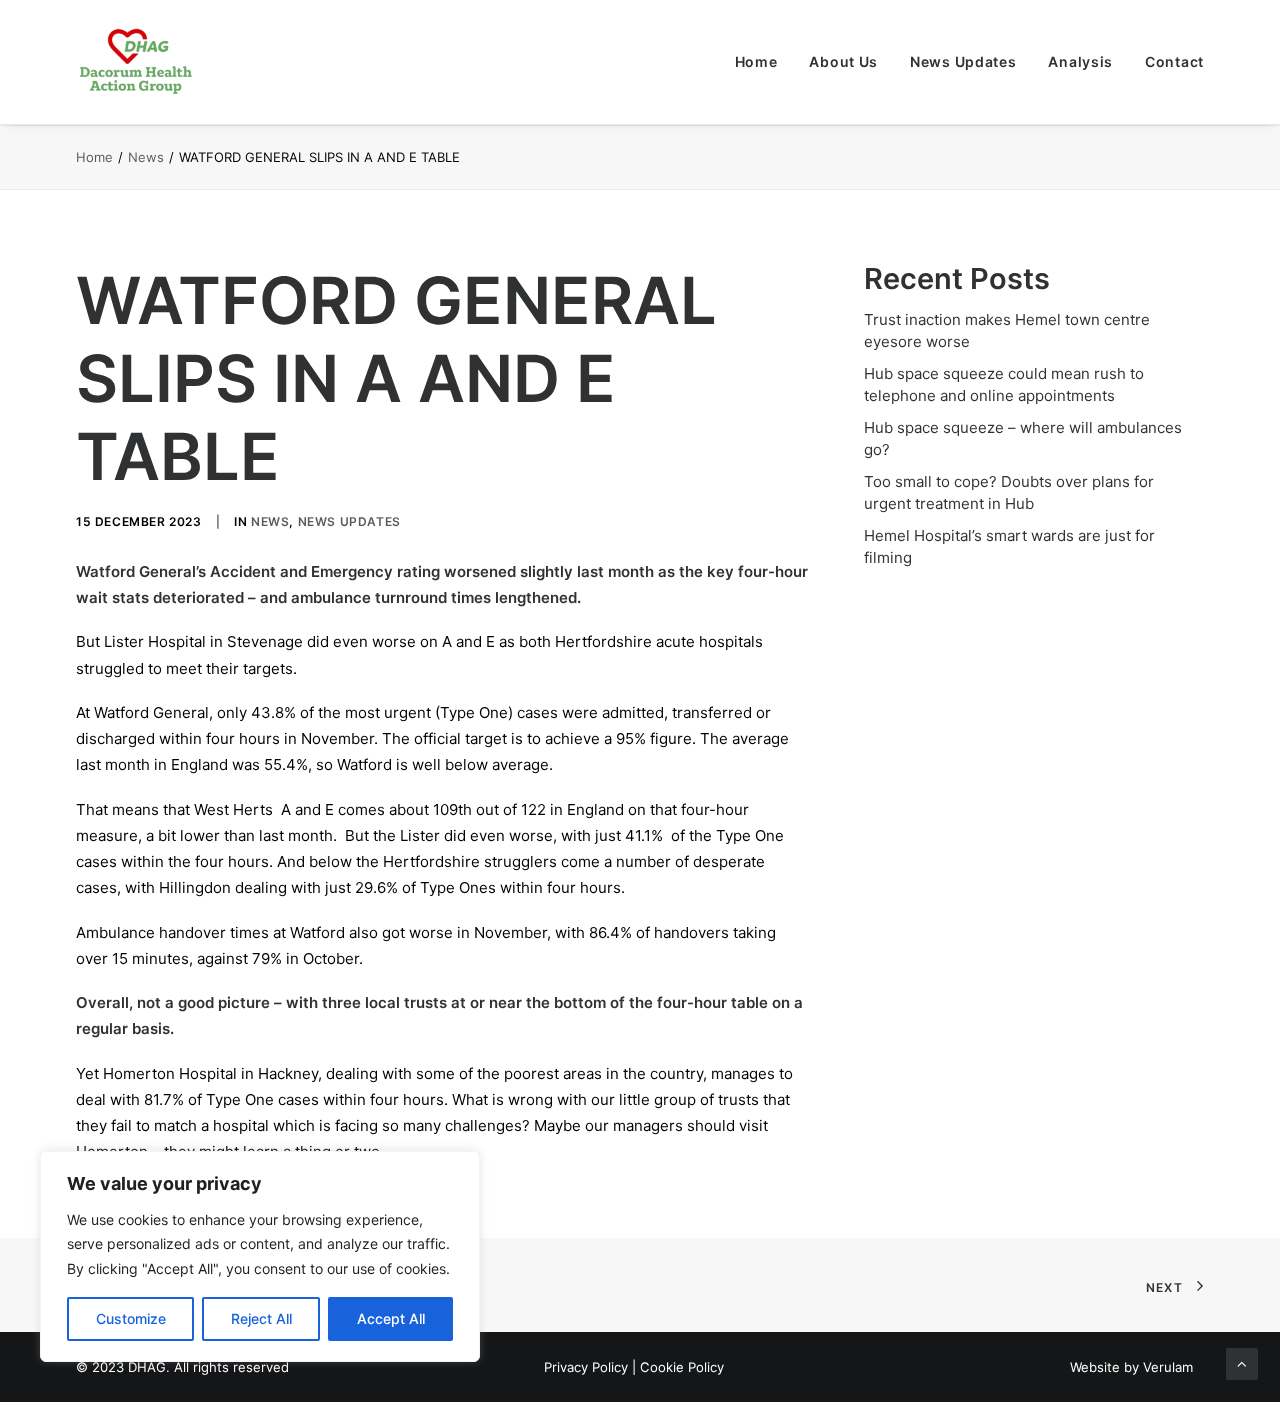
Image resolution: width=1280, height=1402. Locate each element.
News (146, 157)
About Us (843, 61)
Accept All (391, 1318)
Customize (131, 1318)
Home (756, 61)
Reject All (261, 1318)
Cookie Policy (682, 1367)
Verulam (1168, 1367)
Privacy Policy (586, 1367)
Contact (1174, 61)
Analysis (1080, 61)
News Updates (963, 61)
